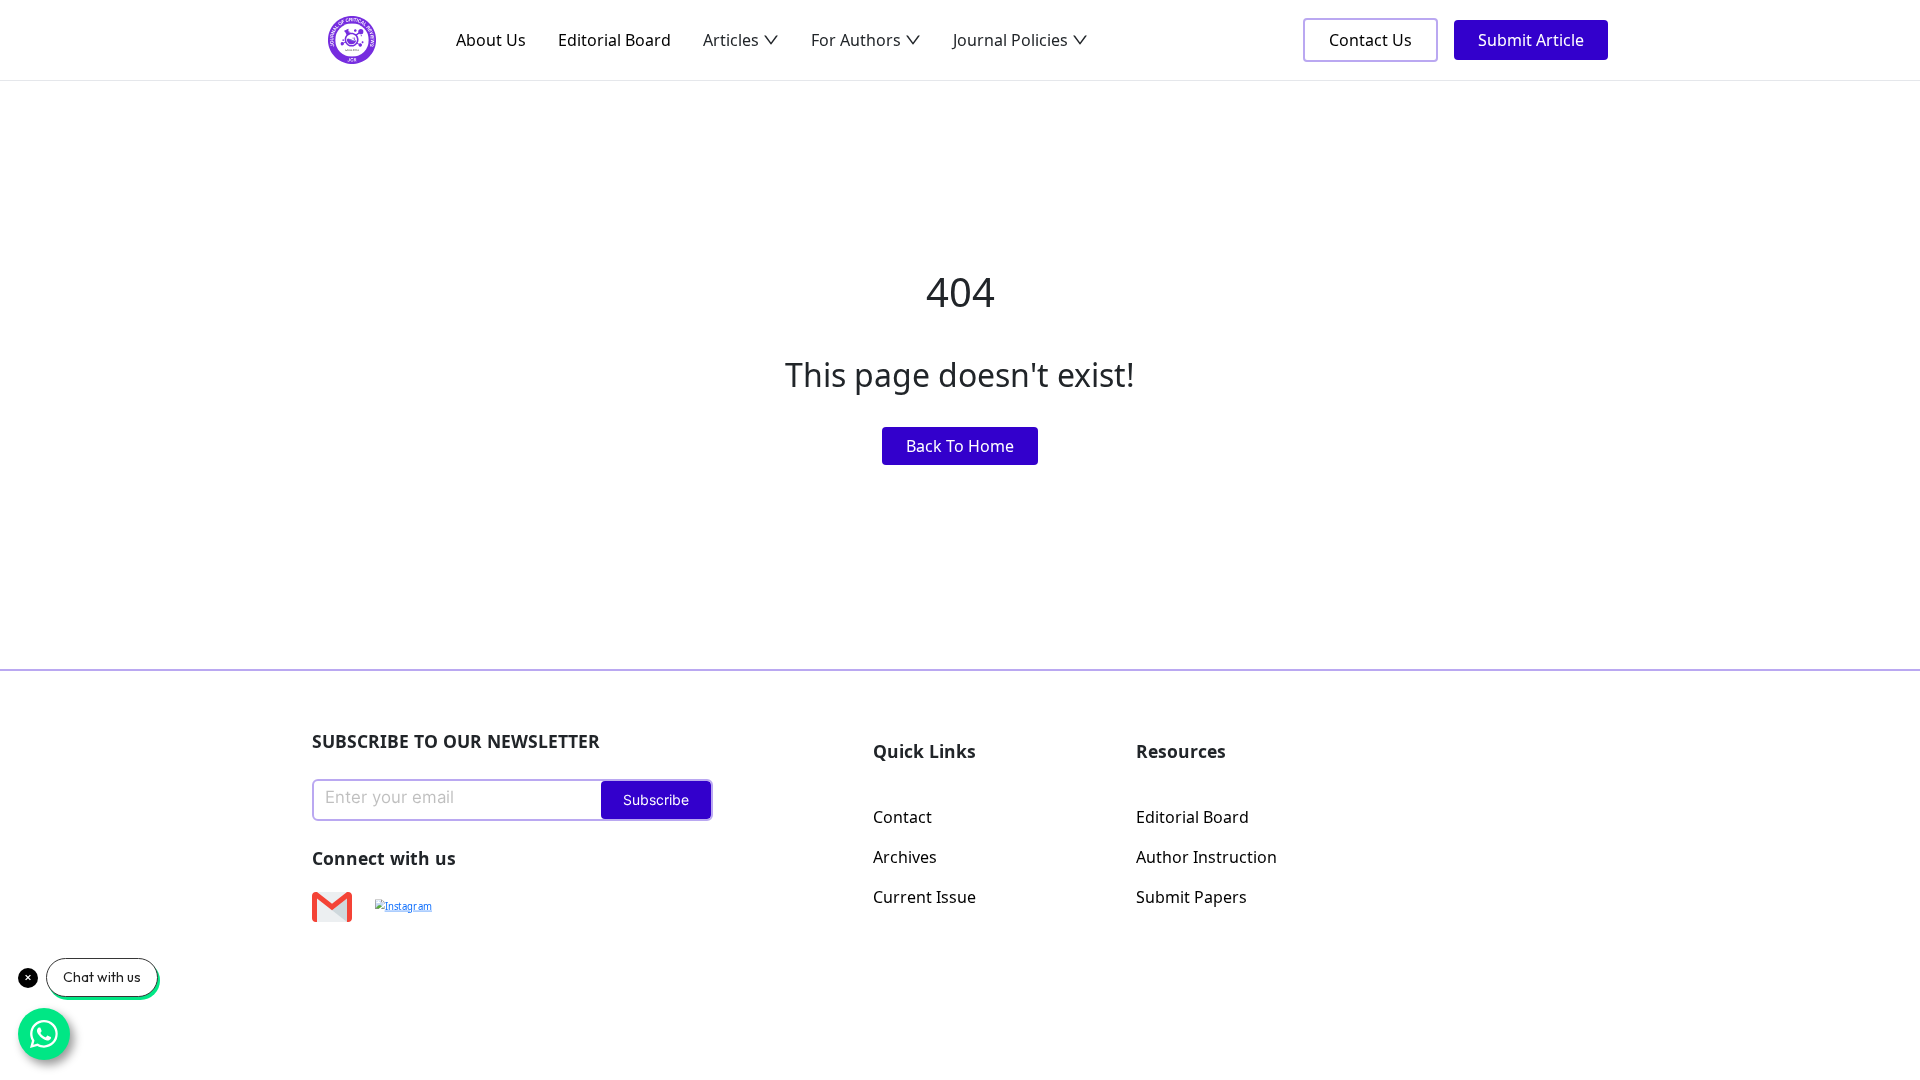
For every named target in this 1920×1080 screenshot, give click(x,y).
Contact (902, 817)
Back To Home (960, 446)
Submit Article (1531, 40)
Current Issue (924, 897)
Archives (905, 857)
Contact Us (1370, 40)
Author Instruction (1206, 857)
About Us (491, 40)
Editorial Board (614, 40)
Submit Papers (1191, 897)
